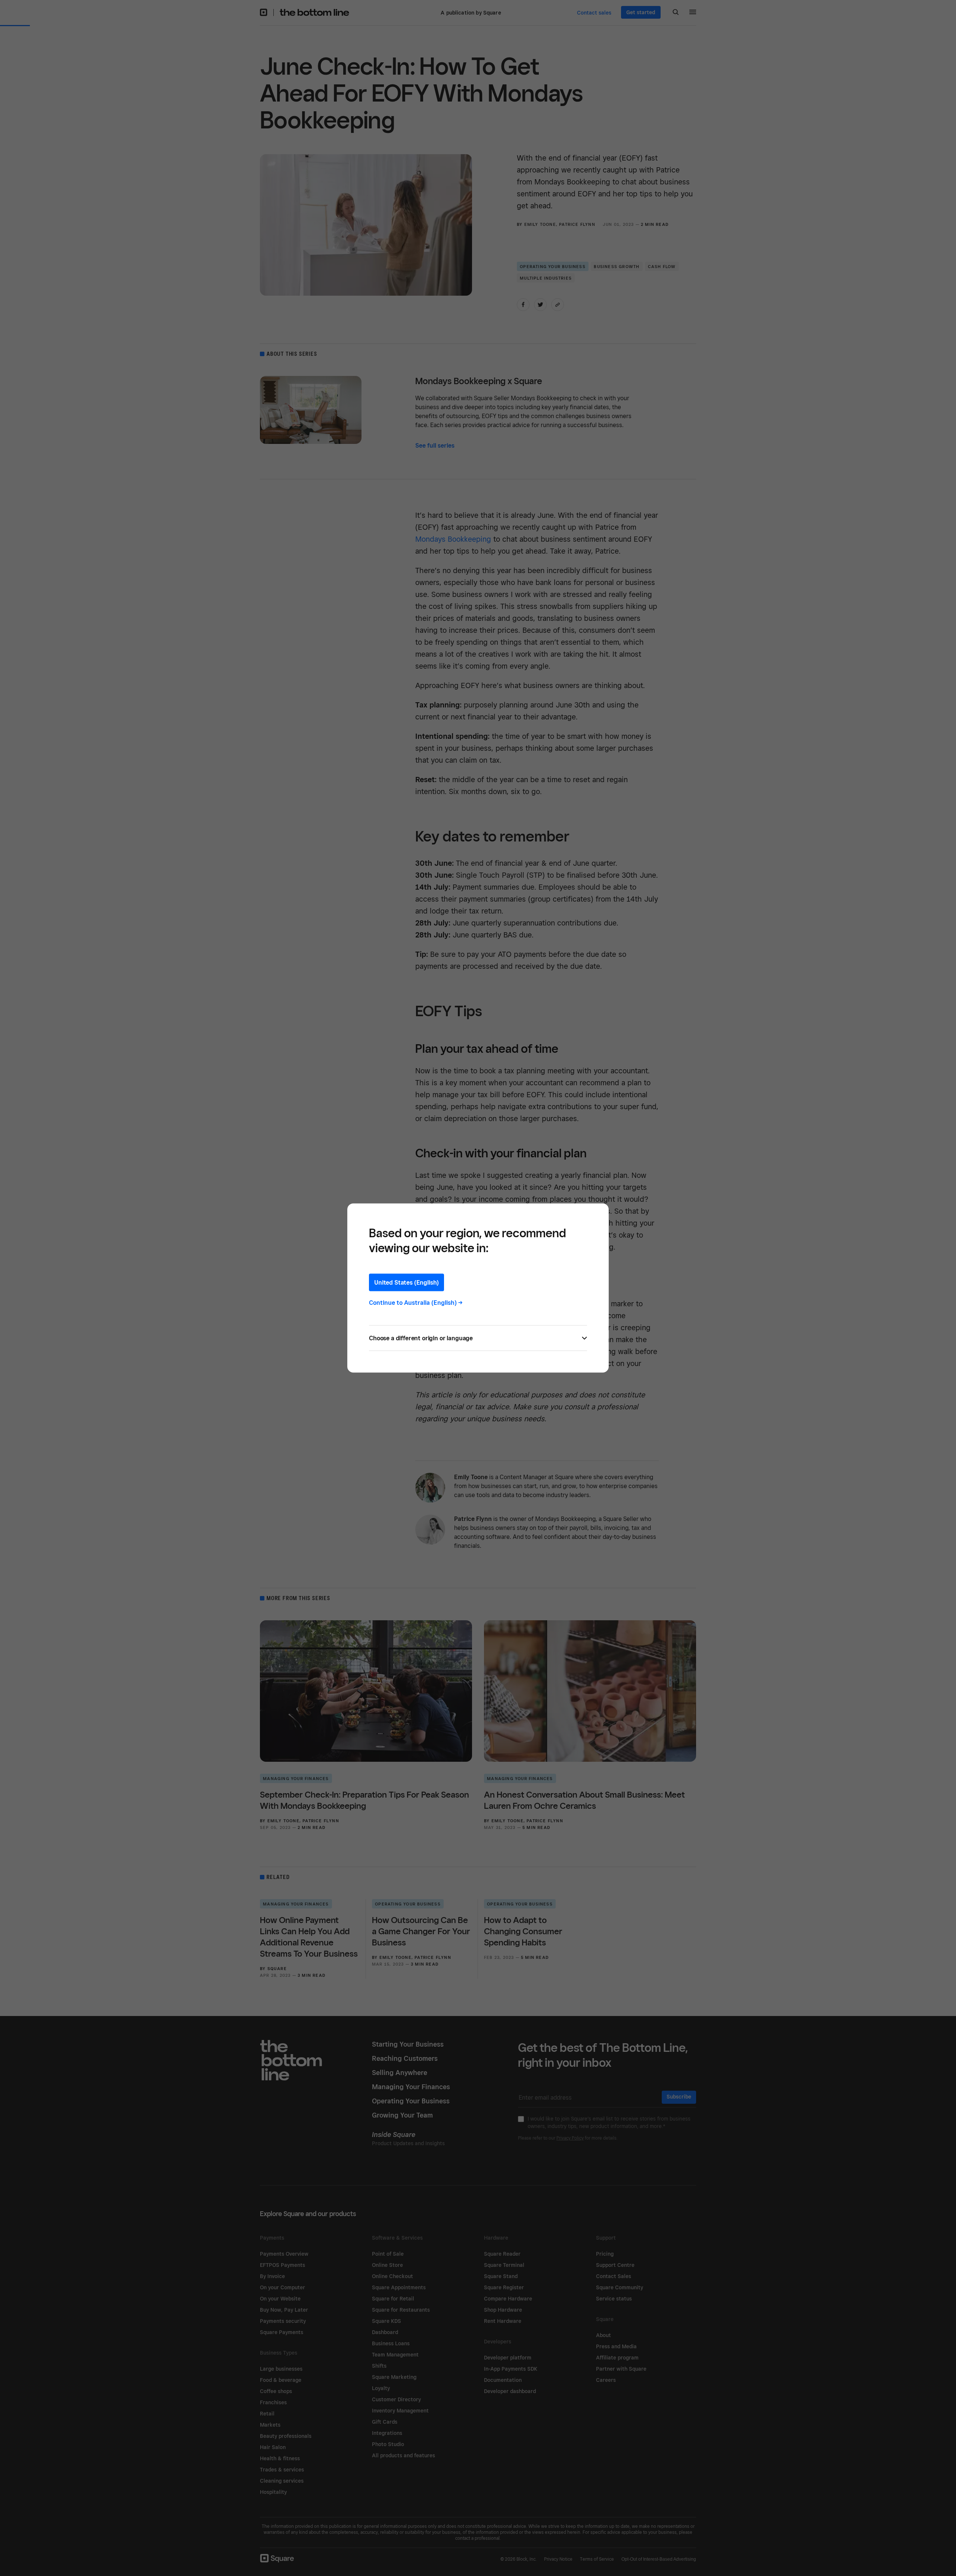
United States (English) (406, 1283)
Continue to (416, 1303)
